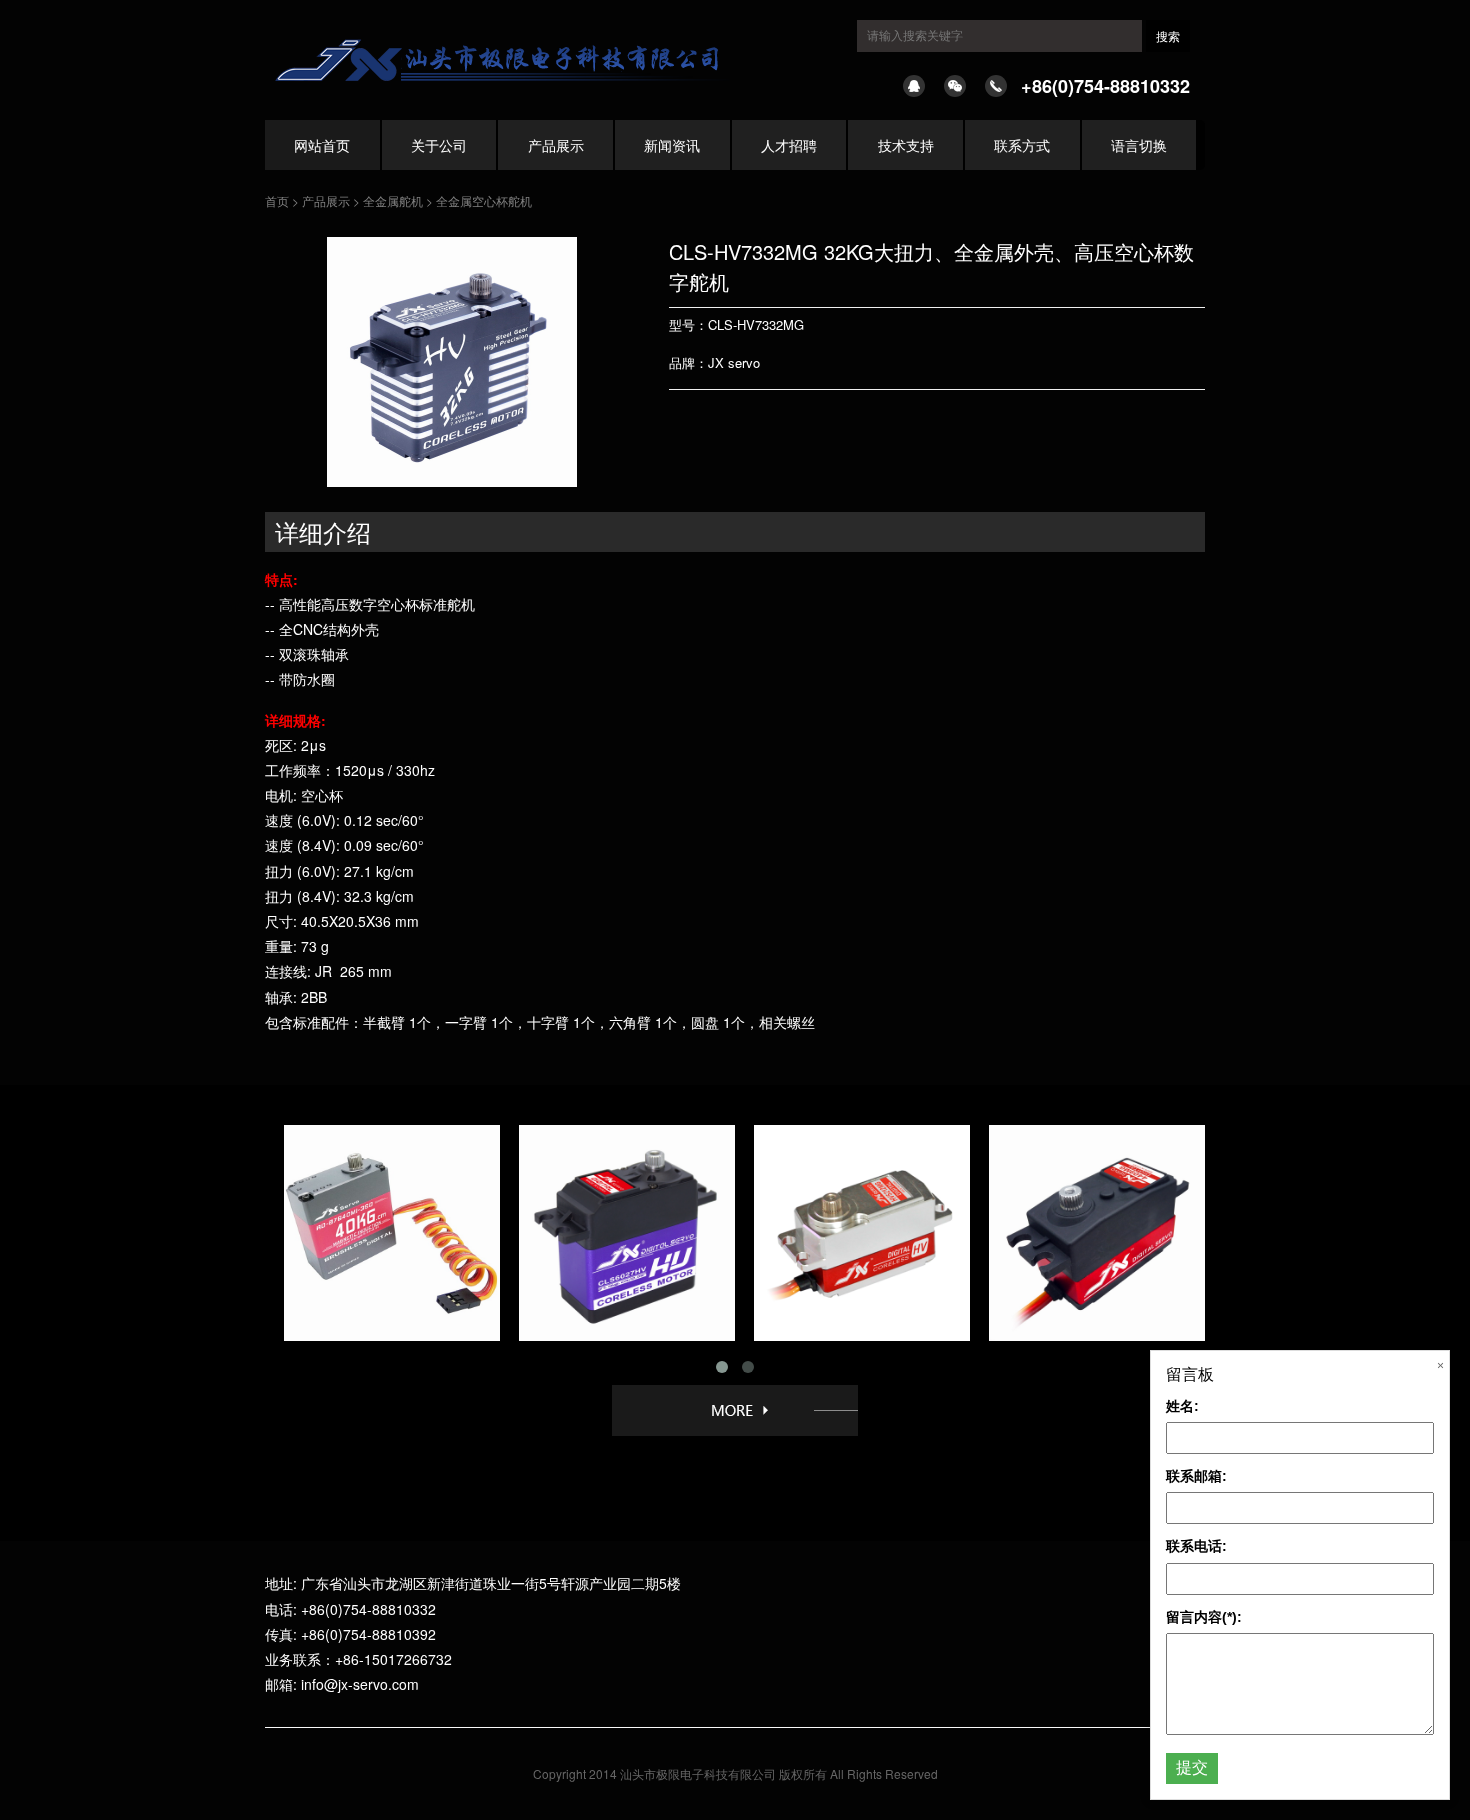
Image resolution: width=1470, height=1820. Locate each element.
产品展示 (556, 145)
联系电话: (1196, 1546)
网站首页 (322, 145)
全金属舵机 (393, 200)
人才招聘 (789, 145)
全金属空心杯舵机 (484, 200)
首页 (277, 200)
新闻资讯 (672, 145)
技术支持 (906, 145)
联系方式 (1022, 145)
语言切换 (1139, 145)
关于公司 (439, 145)
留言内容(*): (1204, 1617)
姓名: (1182, 1406)
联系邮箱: (1196, 1476)
